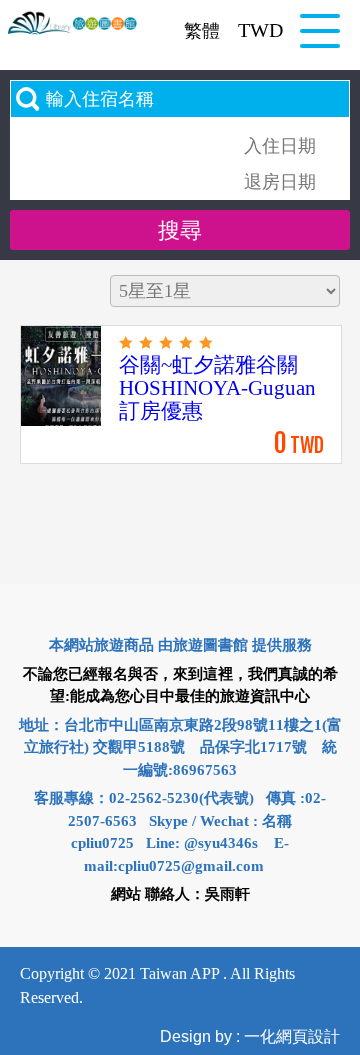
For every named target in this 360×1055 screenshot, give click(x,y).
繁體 (202, 31)
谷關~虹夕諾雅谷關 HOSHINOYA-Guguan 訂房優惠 (217, 388)
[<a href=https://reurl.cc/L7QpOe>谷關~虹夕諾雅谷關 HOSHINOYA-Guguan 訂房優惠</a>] (62, 422)
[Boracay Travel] (72, 23)
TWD (260, 30)
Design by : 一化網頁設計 (250, 1036)
